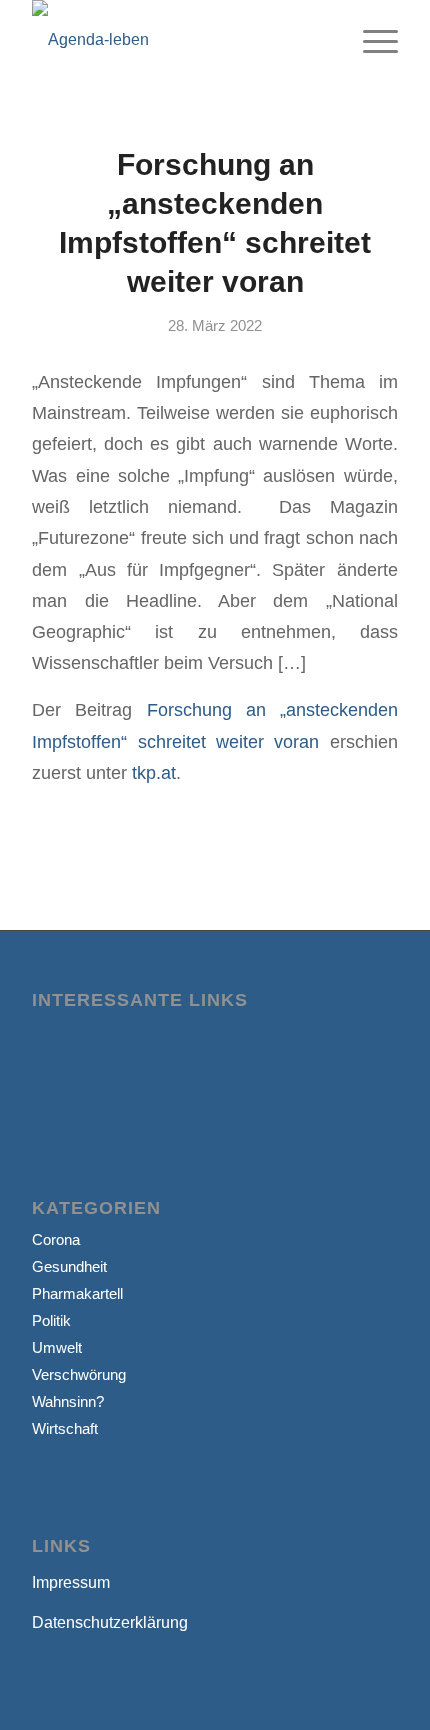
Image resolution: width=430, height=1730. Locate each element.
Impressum (71, 1582)
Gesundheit (69, 1266)
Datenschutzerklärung (110, 1622)
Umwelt (57, 1347)
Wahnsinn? (68, 1401)
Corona (56, 1239)
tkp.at (154, 772)
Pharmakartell (77, 1293)
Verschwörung (79, 1374)
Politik (51, 1320)
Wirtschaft (65, 1428)
